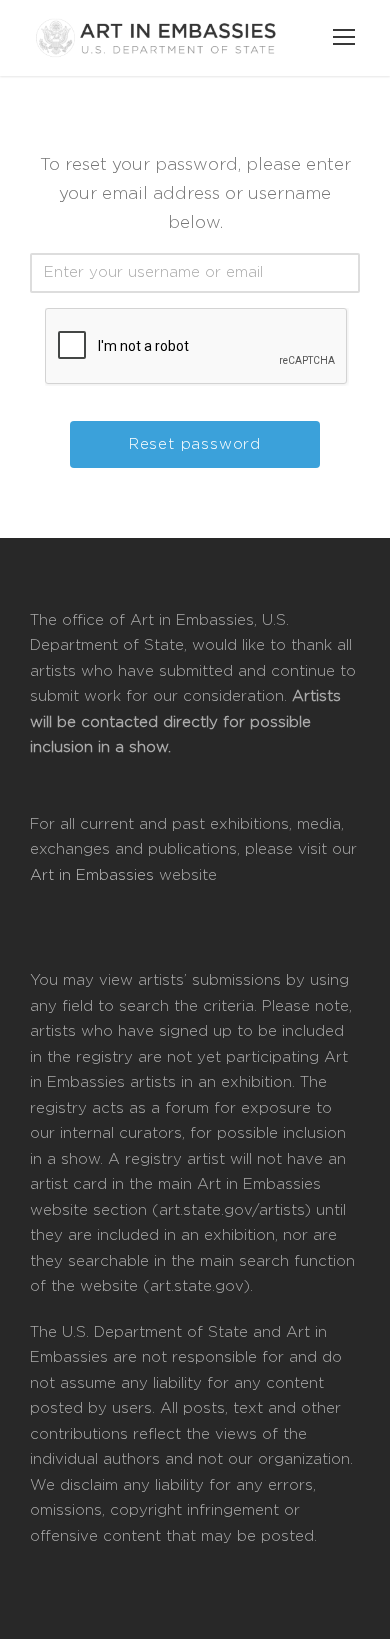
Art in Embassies (94, 875)
